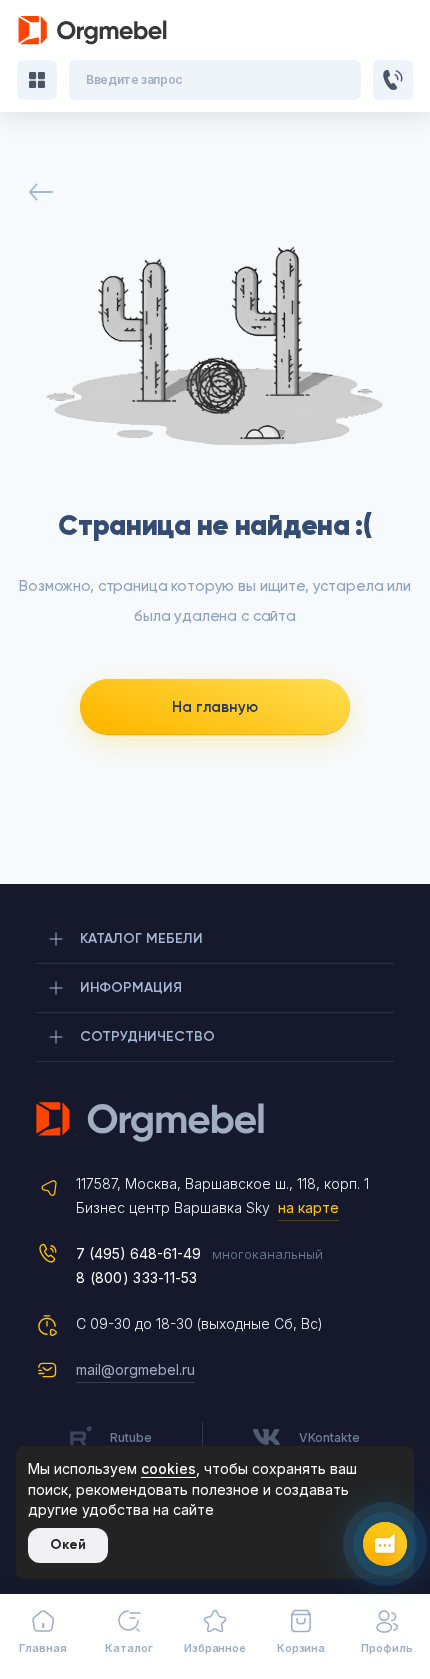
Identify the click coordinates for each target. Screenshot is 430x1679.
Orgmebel (215, 1122)
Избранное (215, 1648)
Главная (42, 1648)
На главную (215, 707)
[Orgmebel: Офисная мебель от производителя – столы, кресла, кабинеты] (93, 30)
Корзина (301, 1648)
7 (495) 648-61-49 (138, 1253)
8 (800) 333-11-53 (137, 1277)
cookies (168, 1468)
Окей (68, 1544)
